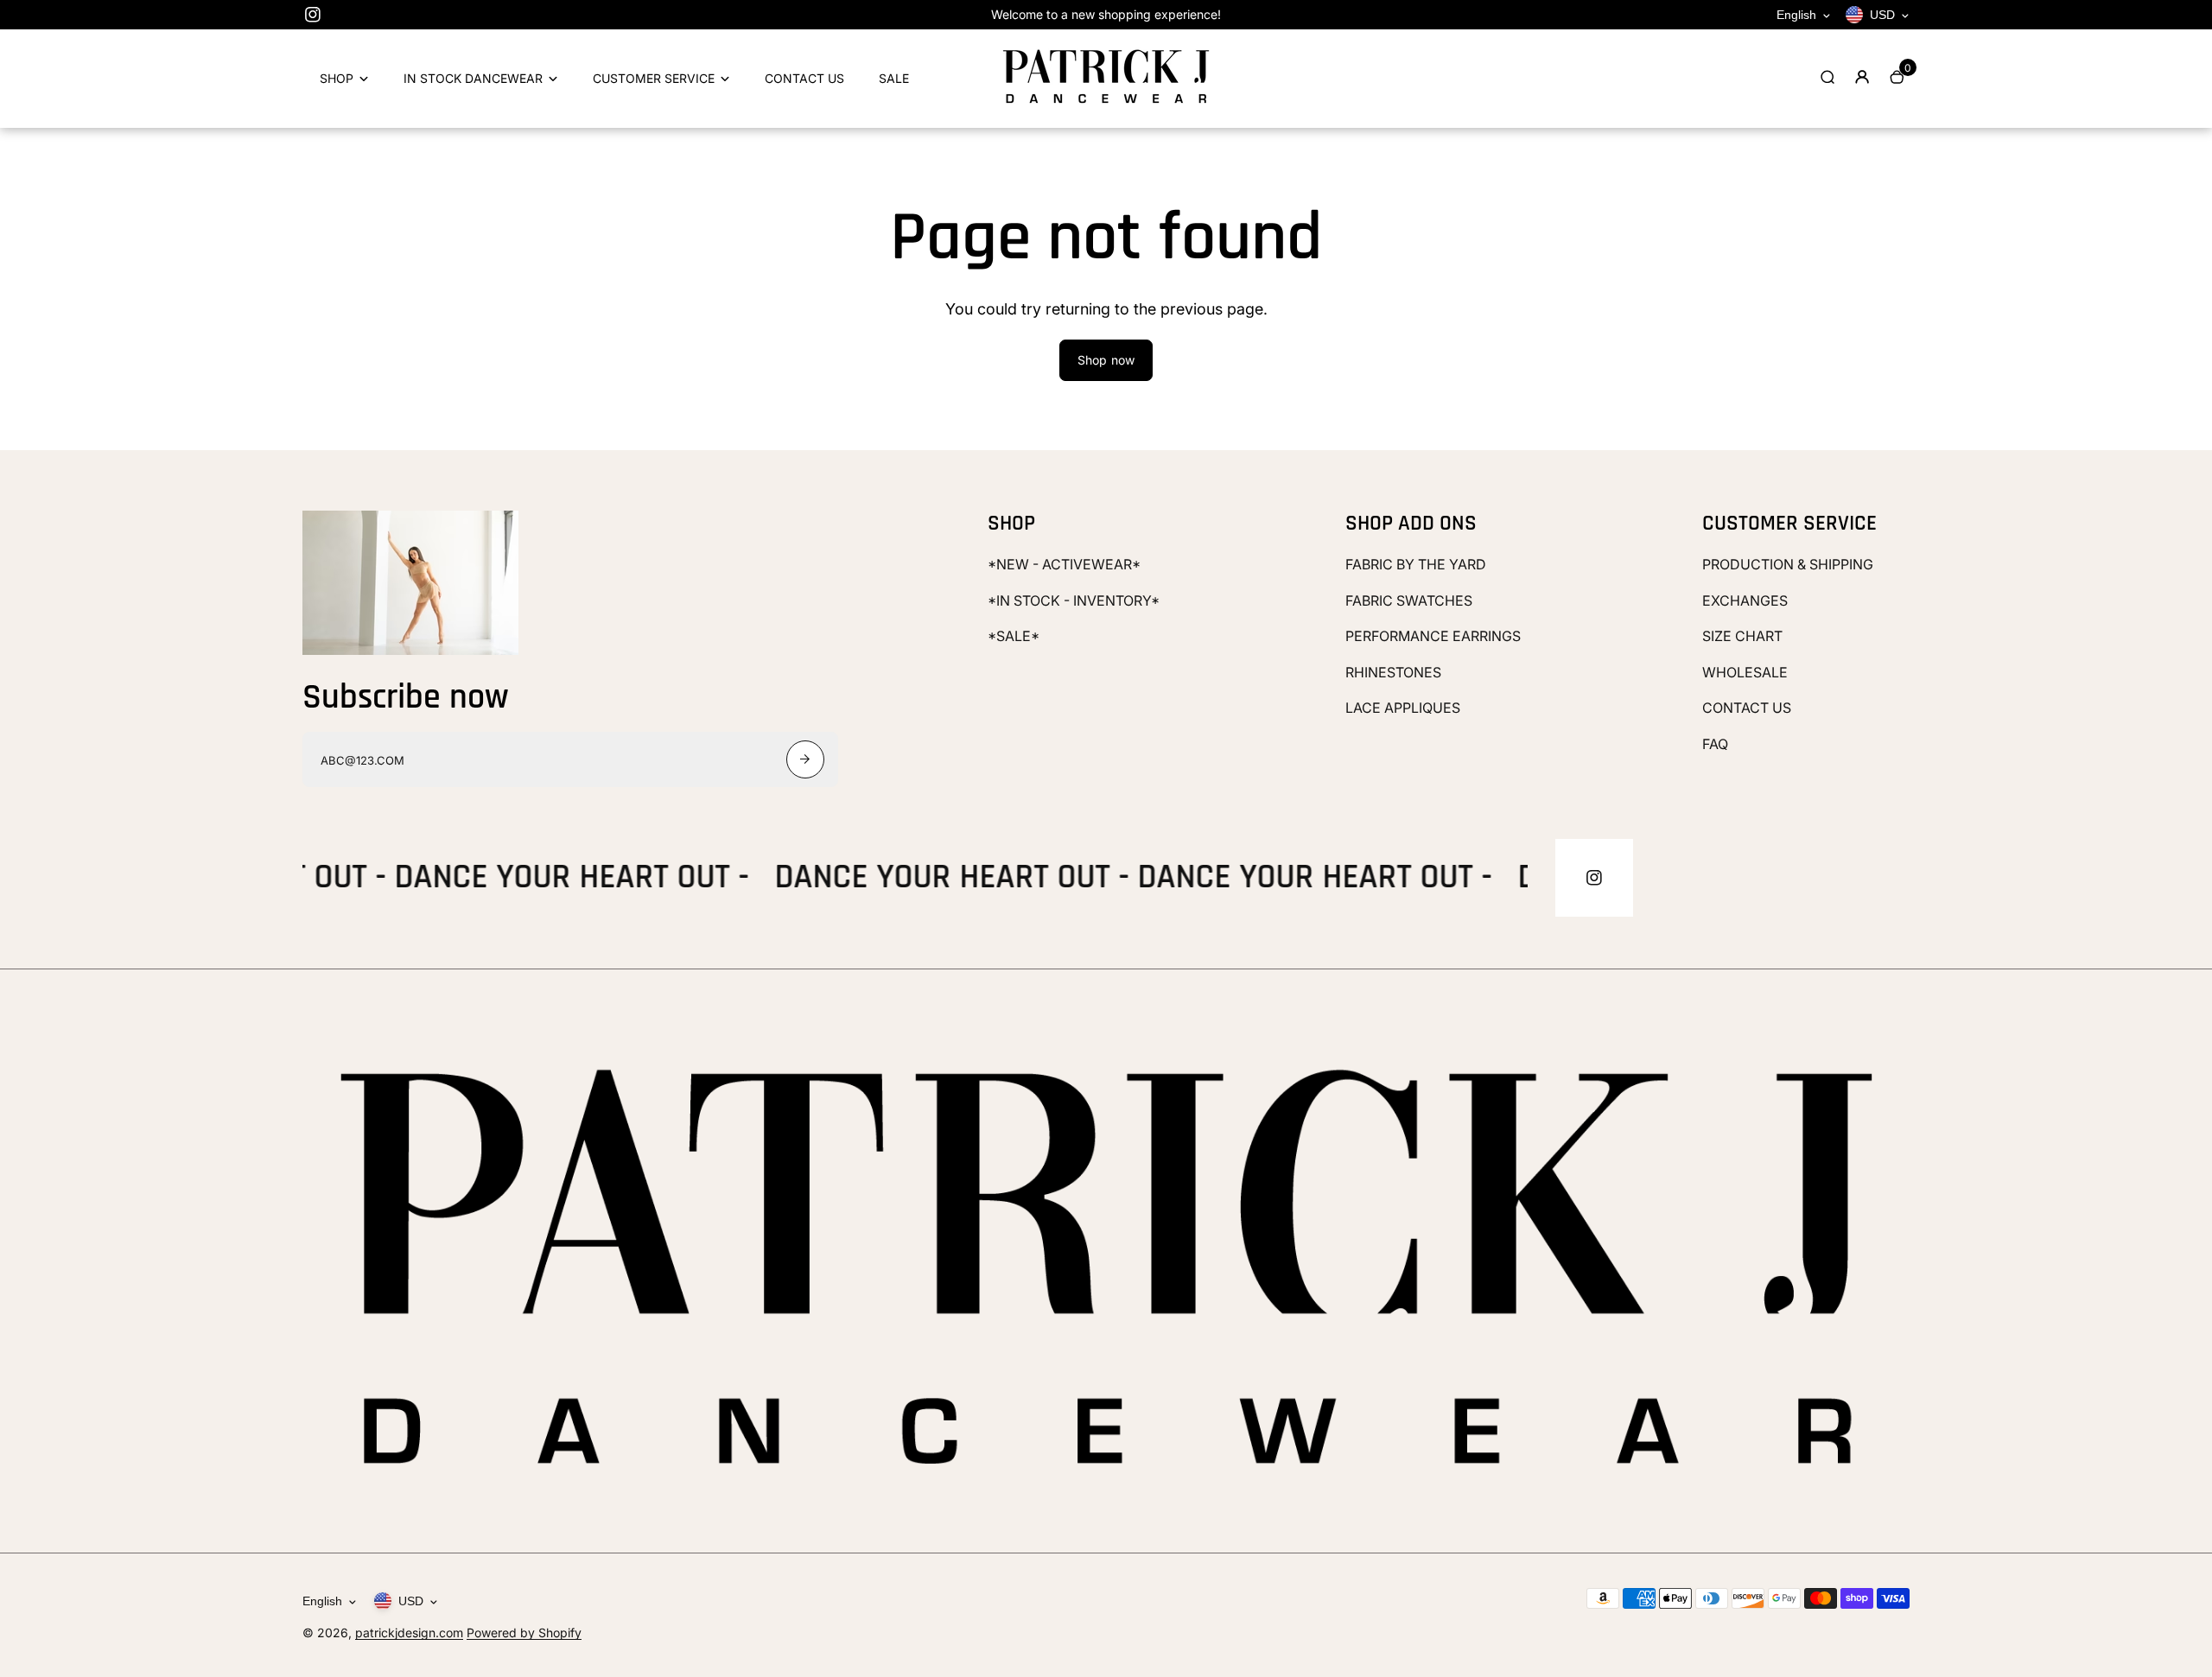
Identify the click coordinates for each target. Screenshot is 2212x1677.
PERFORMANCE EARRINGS (1433, 636)
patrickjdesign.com (409, 1633)
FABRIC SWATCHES (1409, 600)
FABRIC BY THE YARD (1416, 564)
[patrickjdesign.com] (1106, 103)
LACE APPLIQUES (1403, 708)
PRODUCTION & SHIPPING (1788, 564)
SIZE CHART (1742, 636)
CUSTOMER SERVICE (654, 78)
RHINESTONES (1393, 672)
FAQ (1715, 744)
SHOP (337, 78)
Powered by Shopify (524, 1633)
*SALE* (1014, 636)
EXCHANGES (1745, 600)
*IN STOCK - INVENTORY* (1074, 600)
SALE (894, 78)
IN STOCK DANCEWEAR (473, 78)
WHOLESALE (1745, 672)
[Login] (1862, 77)
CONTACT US (804, 78)
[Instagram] (313, 15)
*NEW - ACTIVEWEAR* (1064, 564)
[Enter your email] (805, 759)
